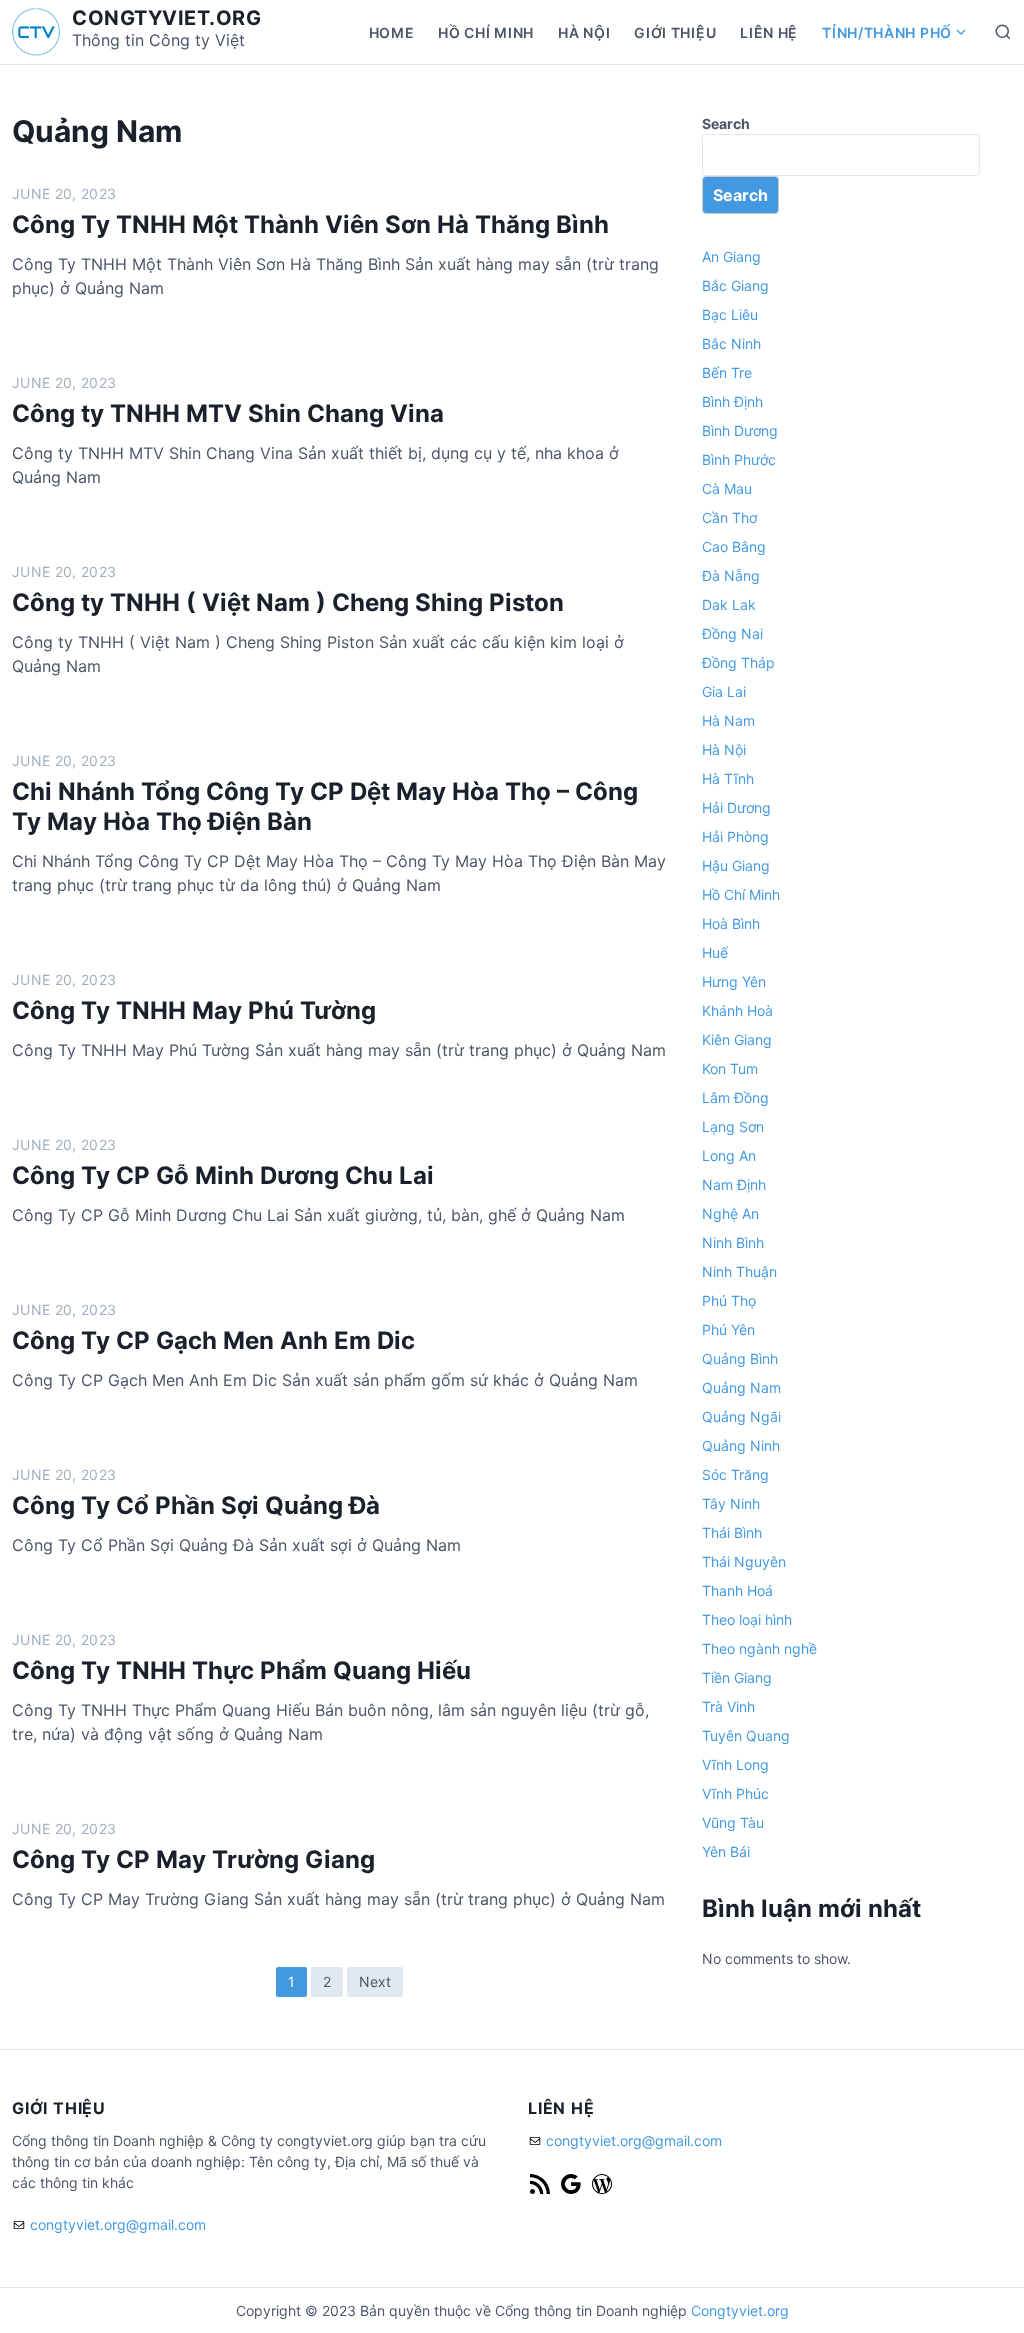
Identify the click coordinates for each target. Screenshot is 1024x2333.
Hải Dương (736, 807)
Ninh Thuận (739, 1271)
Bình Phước (739, 459)
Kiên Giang (737, 1039)
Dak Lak (729, 604)
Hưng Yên (734, 981)
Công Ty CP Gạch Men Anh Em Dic (213, 1340)
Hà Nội (584, 32)
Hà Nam (728, 720)
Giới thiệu (675, 32)
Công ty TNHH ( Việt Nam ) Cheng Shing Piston (288, 602)
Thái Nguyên (744, 1561)
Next (375, 1981)
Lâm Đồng (735, 1097)
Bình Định (732, 401)
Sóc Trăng (735, 1474)
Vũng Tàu (733, 1822)
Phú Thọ (729, 1300)
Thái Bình (732, 1532)
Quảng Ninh (741, 1445)
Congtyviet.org (740, 2310)
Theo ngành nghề (759, 1648)
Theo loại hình (747, 1619)
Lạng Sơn (733, 1126)
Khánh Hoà (737, 1010)
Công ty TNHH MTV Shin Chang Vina (228, 413)
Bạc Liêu (730, 314)
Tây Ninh (731, 1503)
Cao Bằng (734, 546)
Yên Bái (726, 1851)
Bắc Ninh (731, 343)
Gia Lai (724, 691)
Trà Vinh (728, 1706)
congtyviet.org (166, 18)
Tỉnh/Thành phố (887, 32)
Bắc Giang (735, 285)
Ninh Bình (733, 1242)
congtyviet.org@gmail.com (118, 2224)
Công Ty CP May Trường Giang (193, 1859)
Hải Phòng (735, 836)
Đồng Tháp (738, 662)
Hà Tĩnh (728, 778)
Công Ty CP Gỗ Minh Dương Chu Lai (223, 1175)
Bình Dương (740, 430)
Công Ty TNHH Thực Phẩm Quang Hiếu (241, 1670)
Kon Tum (730, 1068)
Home (392, 32)
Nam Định (734, 1184)
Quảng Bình (740, 1358)
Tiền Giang (737, 1677)
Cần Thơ (729, 517)
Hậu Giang (736, 865)
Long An (729, 1155)
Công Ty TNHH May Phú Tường (194, 1010)
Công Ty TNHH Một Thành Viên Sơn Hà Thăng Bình (310, 224)
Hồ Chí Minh (486, 32)
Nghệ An (730, 1213)
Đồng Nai (732, 633)
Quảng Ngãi (741, 1416)
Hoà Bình (731, 923)
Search (726, 123)
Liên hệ (769, 32)
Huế (715, 952)
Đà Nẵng (731, 575)
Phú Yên (728, 1329)
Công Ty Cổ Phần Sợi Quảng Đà (196, 1505)
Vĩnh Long (735, 1764)
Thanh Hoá (737, 1590)
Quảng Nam (741, 1387)
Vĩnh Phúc (735, 1793)
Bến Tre (727, 372)
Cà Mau (727, 488)
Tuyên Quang (746, 1735)
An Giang (731, 256)
